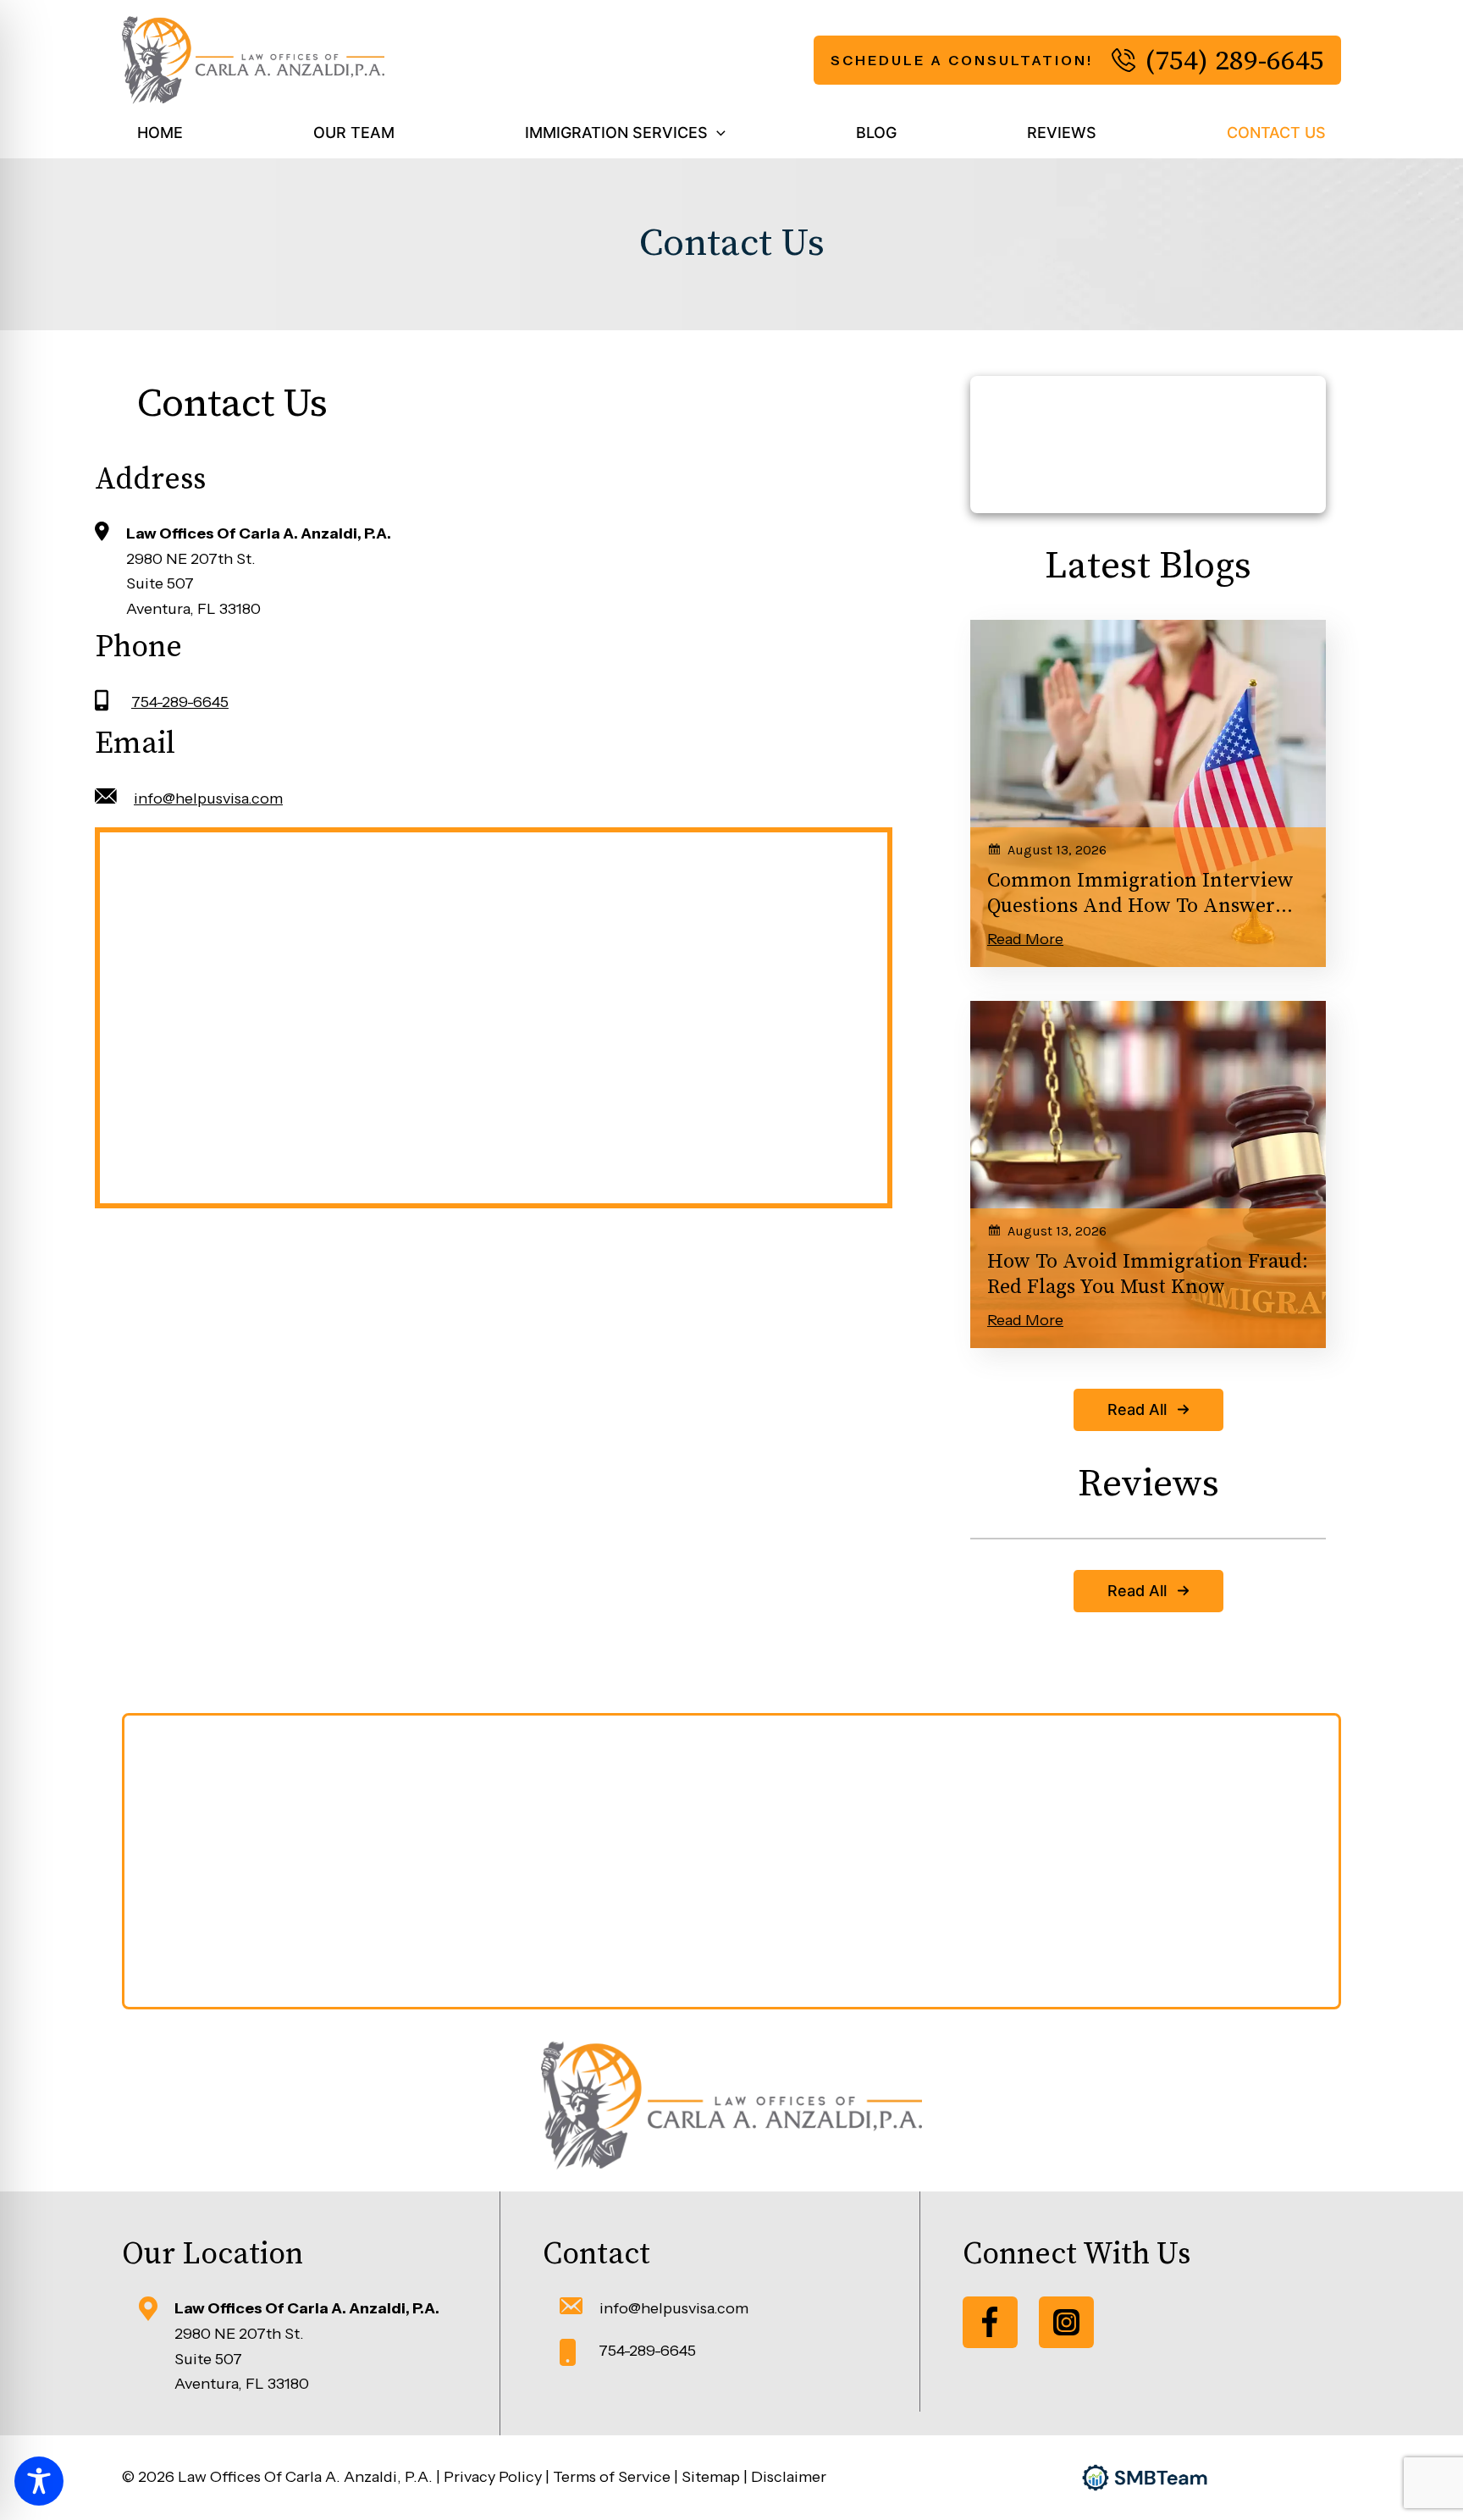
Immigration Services (616, 133)
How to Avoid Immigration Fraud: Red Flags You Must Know (1148, 1274)
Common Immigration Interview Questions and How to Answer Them (1140, 894)
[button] (717, 133)
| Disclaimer (785, 2477)
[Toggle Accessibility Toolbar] (39, 2481)
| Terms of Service (608, 2477)
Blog (876, 133)
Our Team (354, 133)
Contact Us (1276, 133)
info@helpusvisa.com (208, 799)
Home (160, 133)
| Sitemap (709, 2477)
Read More (1025, 939)
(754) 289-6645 (1234, 60)
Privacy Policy (494, 2477)
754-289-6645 (180, 702)
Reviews (1062, 133)
